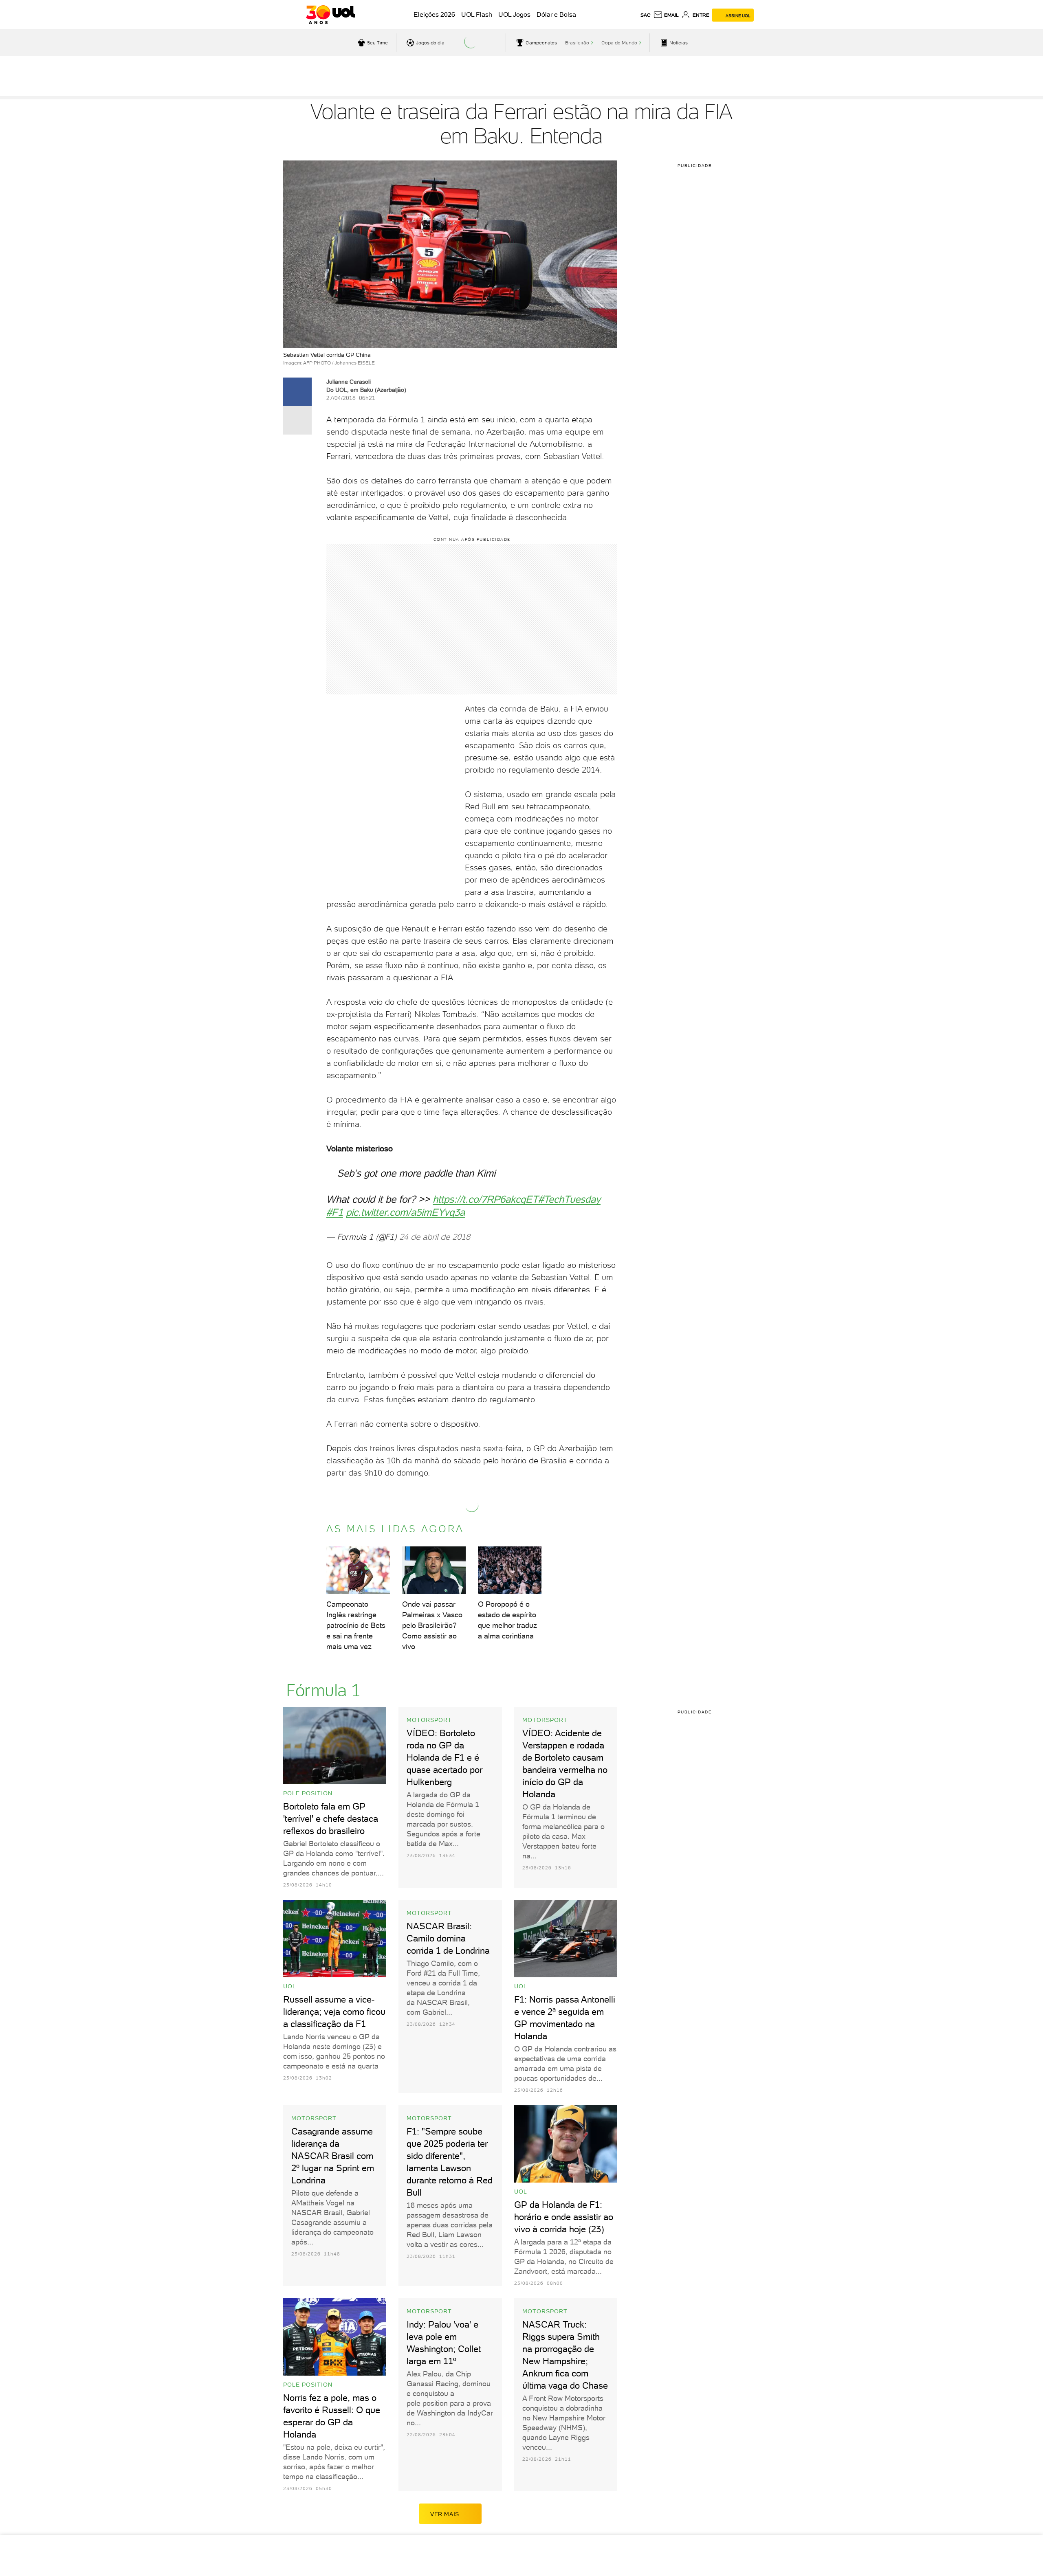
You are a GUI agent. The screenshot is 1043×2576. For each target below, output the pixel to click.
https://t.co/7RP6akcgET (485, 1199)
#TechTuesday (569, 1199)
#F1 (335, 1212)
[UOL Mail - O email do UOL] (666, 15)
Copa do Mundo (619, 43)
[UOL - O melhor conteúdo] (331, 15)
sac (646, 15)
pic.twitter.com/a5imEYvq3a (405, 1212)
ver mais (445, 2514)
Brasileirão (577, 43)
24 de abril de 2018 (435, 1237)
